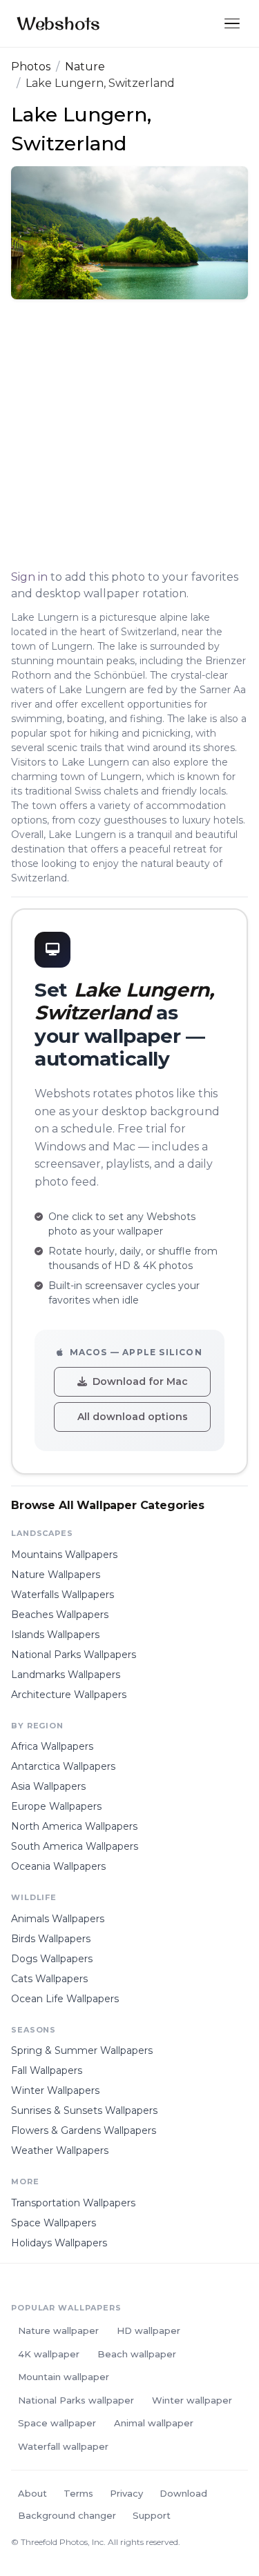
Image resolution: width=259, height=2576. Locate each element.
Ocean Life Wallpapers (65, 1999)
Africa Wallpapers (52, 1746)
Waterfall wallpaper (63, 2446)
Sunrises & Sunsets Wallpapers (84, 2110)
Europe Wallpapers (56, 1806)
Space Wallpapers (54, 2223)
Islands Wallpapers (55, 1635)
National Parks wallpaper (76, 2400)
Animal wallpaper (154, 2423)
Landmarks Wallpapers (66, 1675)
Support (152, 2515)
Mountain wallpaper (64, 2377)
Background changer (67, 2515)
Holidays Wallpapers (59, 2243)
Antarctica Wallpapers (63, 1766)
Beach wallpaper (137, 2354)
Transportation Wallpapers (73, 2203)
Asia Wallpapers (48, 1786)
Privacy (126, 2493)
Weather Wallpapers (60, 2150)
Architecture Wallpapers (69, 1695)
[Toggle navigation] (232, 24)
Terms (78, 2493)
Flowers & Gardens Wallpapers (84, 2130)
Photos (31, 67)
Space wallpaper (57, 2423)
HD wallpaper (148, 2330)
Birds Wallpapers (51, 1939)
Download (183, 2493)
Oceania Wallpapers (58, 1866)
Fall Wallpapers (47, 2070)
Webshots (58, 23)
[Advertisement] (129, 437)
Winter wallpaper (192, 2400)
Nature (85, 67)
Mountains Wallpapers (64, 1555)
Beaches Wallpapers (60, 1615)
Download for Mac (140, 1381)
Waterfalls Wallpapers (63, 1595)
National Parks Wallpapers (74, 1655)
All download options (133, 1417)
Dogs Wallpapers (52, 1959)
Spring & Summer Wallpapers (82, 2050)
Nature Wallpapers (56, 1575)
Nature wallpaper (58, 2330)
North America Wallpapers (74, 1826)
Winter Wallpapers (55, 2090)
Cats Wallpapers (49, 1979)
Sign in (29, 577)
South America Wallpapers (75, 1846)
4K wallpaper (49, 2354)
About (32, 2493)
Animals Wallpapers (58, 1919)
